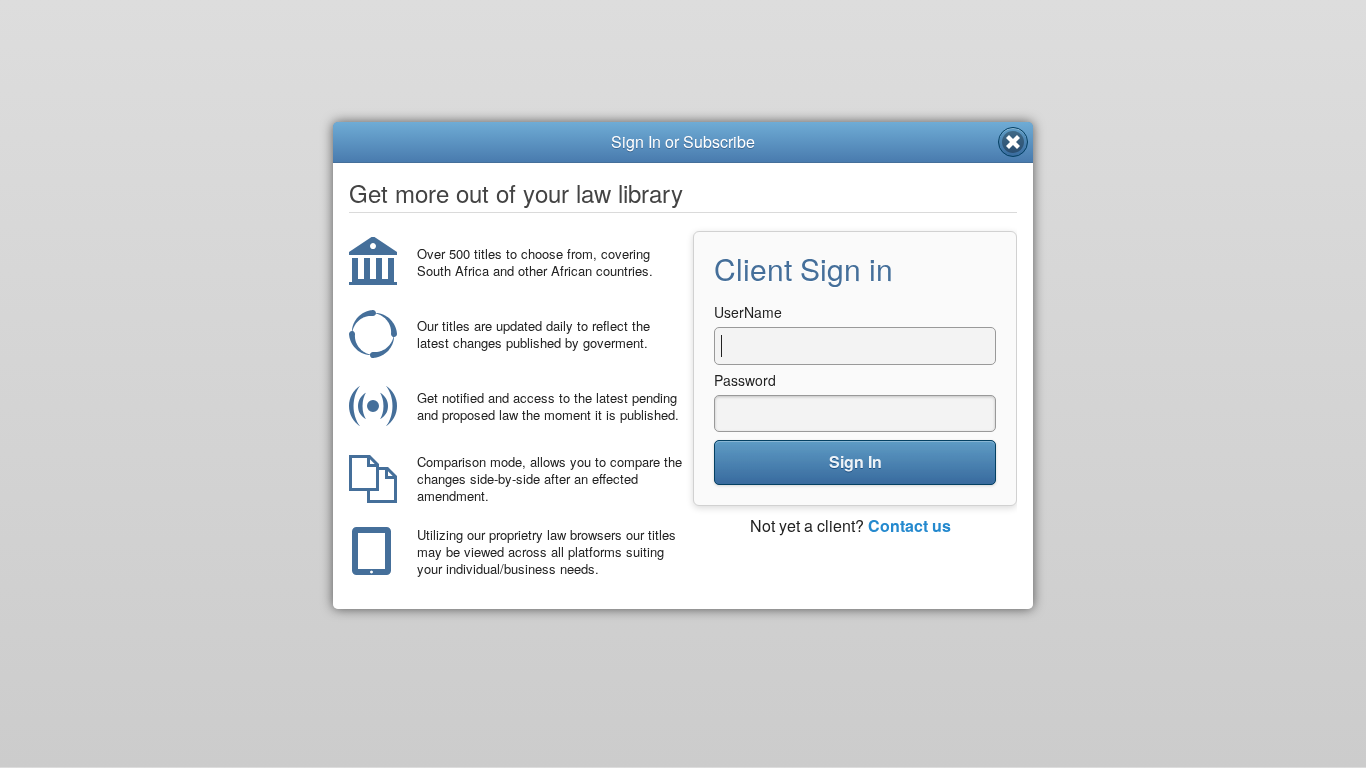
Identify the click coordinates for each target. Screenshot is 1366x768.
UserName (748, 312)
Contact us (909, 525)
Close (1013, 142)
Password (745, 380)
